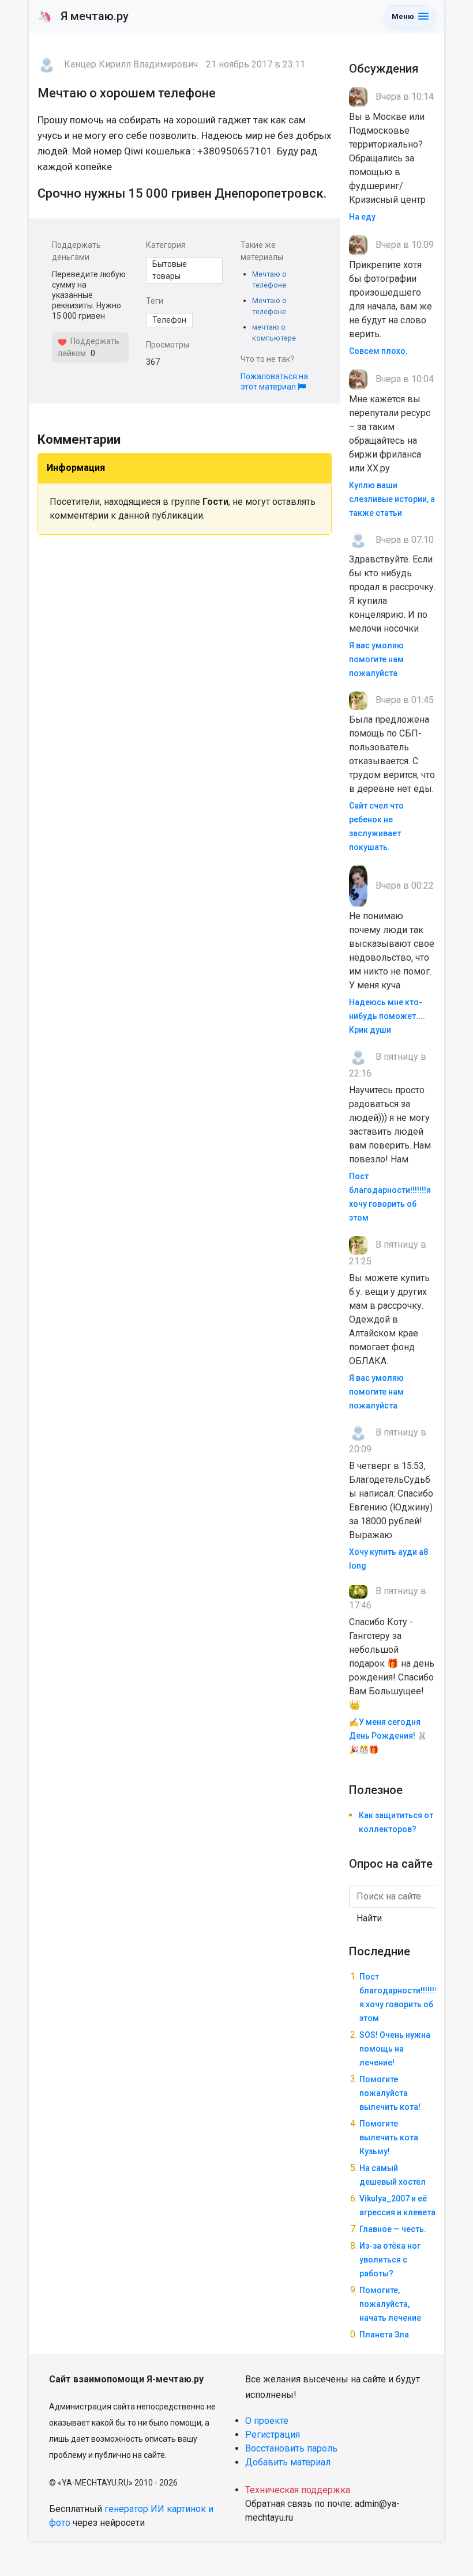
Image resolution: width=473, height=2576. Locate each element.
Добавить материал (288, 2462)
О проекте (267, 2421)
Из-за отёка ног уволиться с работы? (390, 2260)
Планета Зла (384, 2335)
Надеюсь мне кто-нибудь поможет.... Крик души (387, 1016)
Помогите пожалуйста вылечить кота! (390, 2093)
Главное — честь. (393, 2229)
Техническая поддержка (298, 2490)
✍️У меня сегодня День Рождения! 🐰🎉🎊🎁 (388, 1736)
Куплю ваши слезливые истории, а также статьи (392, 499)
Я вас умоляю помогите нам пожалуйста (376, 659)
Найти (369, 1918)
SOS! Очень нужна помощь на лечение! (395, 2049)
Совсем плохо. (378, 351)
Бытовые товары (170, 270)
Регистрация (273, 2435)
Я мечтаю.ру (83, 16)
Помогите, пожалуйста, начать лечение (390, 2304)
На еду (362, 217)
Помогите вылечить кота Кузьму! (389, 2137)
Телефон (169, 320)
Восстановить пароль (291, 2448)
